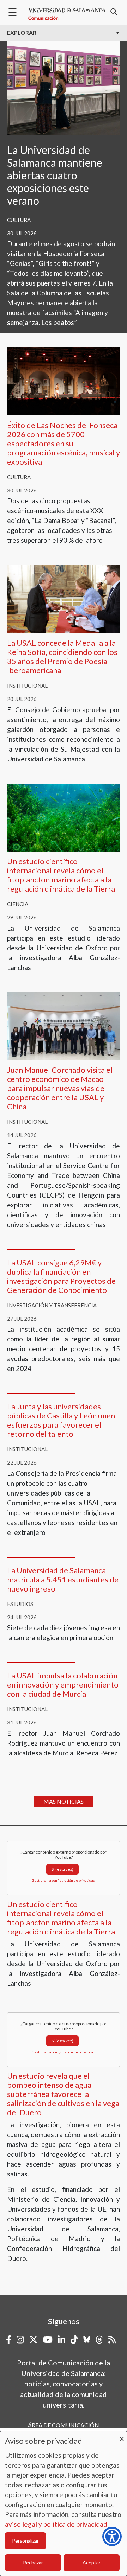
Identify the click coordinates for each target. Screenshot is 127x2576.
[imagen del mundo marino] (64, 817)
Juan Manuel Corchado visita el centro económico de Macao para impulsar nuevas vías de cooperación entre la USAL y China (60, 1088)
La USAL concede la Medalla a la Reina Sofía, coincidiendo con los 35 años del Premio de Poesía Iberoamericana (62, 656)
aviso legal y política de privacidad (56, 2524)
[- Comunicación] (67, 14)
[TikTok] (74, 2340)
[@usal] (99, 2340)
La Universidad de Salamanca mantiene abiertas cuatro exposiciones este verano (55, 175)
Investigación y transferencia (52, 1305)
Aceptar (92, 2562)
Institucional (27, 686)
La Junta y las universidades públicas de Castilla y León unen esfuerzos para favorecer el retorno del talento (61, 1420)
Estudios (20, 1604)
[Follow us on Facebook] (9, 2340)
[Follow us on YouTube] (48, 2340)
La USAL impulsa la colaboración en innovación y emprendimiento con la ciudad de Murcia (63, 1685)
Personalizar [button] (25, 2541)
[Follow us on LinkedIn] (62, 2340)
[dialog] (64, 2504)
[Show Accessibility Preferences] (112, 2536)
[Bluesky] (87, 2340)
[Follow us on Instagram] (20, 2340)
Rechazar (33, 2562)
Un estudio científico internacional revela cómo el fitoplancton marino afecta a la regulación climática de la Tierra (61, 875)
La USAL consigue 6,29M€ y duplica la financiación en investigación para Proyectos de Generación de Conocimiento (61, 1276)
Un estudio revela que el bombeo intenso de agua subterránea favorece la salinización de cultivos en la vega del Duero (63, 2094)
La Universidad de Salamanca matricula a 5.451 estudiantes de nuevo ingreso (63, 1579)
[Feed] (112, 2340)
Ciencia (18, 904)
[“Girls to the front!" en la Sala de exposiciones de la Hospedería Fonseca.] (64, 87)
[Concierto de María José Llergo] (64, 380)
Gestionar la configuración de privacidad (64, 1880)
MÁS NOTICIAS (64, 1801)
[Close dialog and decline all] (122, 2435)
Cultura (19, 220)
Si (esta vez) (62, 1869)
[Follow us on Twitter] (34, 2340)
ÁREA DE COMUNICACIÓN (64, 2425)
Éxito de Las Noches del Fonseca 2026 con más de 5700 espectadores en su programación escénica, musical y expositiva (64, 443)
